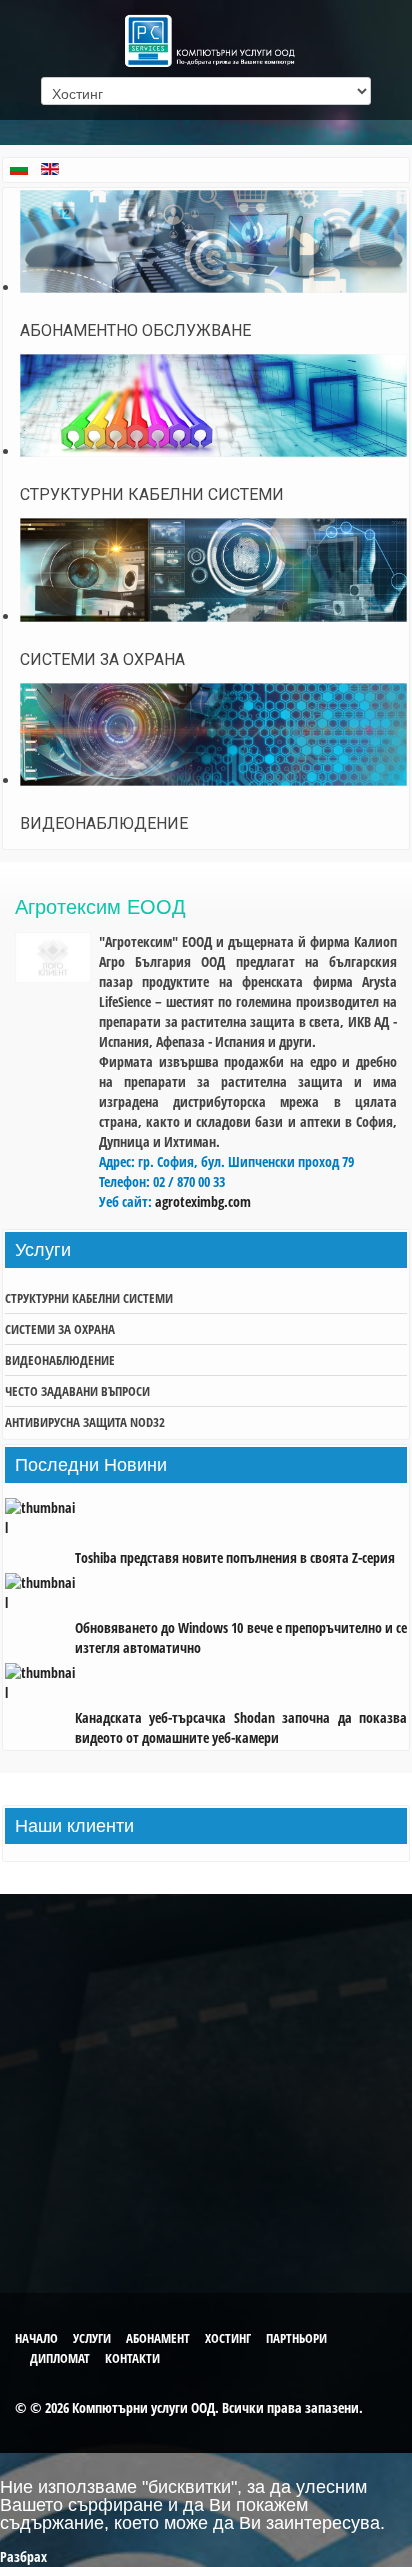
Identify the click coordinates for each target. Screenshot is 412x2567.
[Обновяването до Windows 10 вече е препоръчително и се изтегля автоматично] (40, 1597)
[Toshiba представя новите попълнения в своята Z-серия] (40, 1527)
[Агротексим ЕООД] (53, 977)
